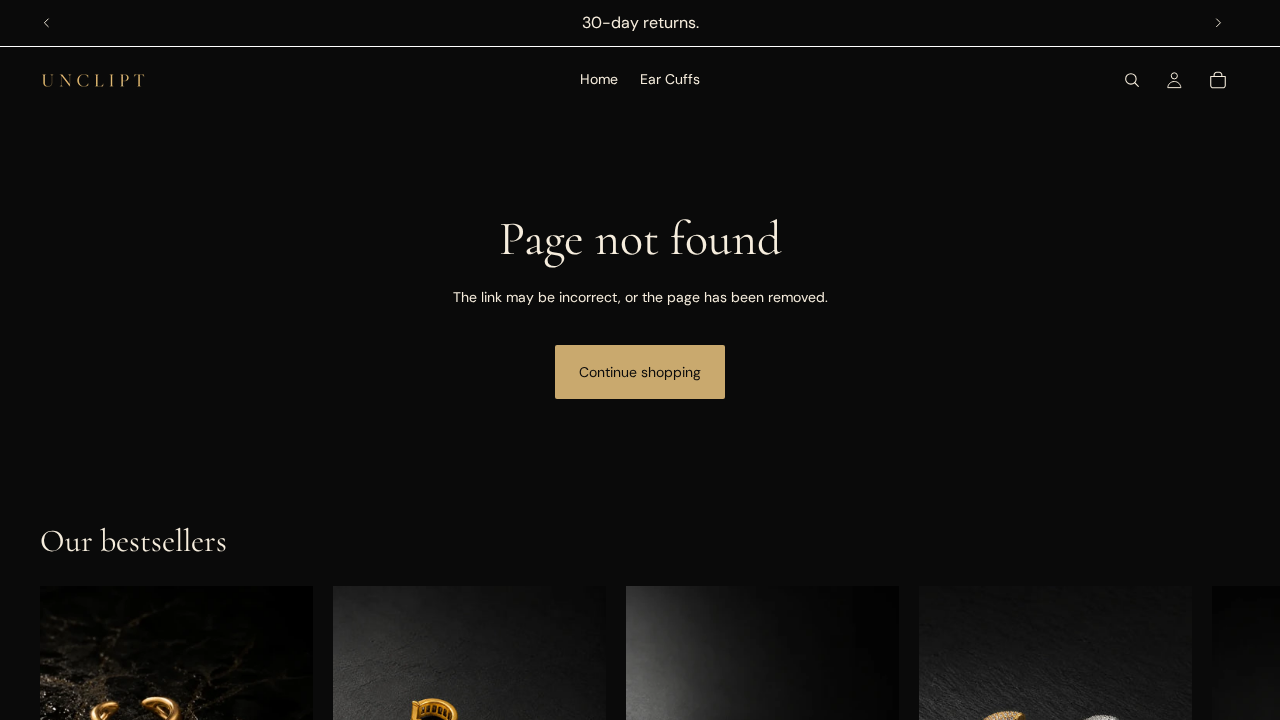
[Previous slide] (47, 23)
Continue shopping (640, 372)
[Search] (1132, 80)
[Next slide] (1218, 23)
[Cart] (1218, 80)
